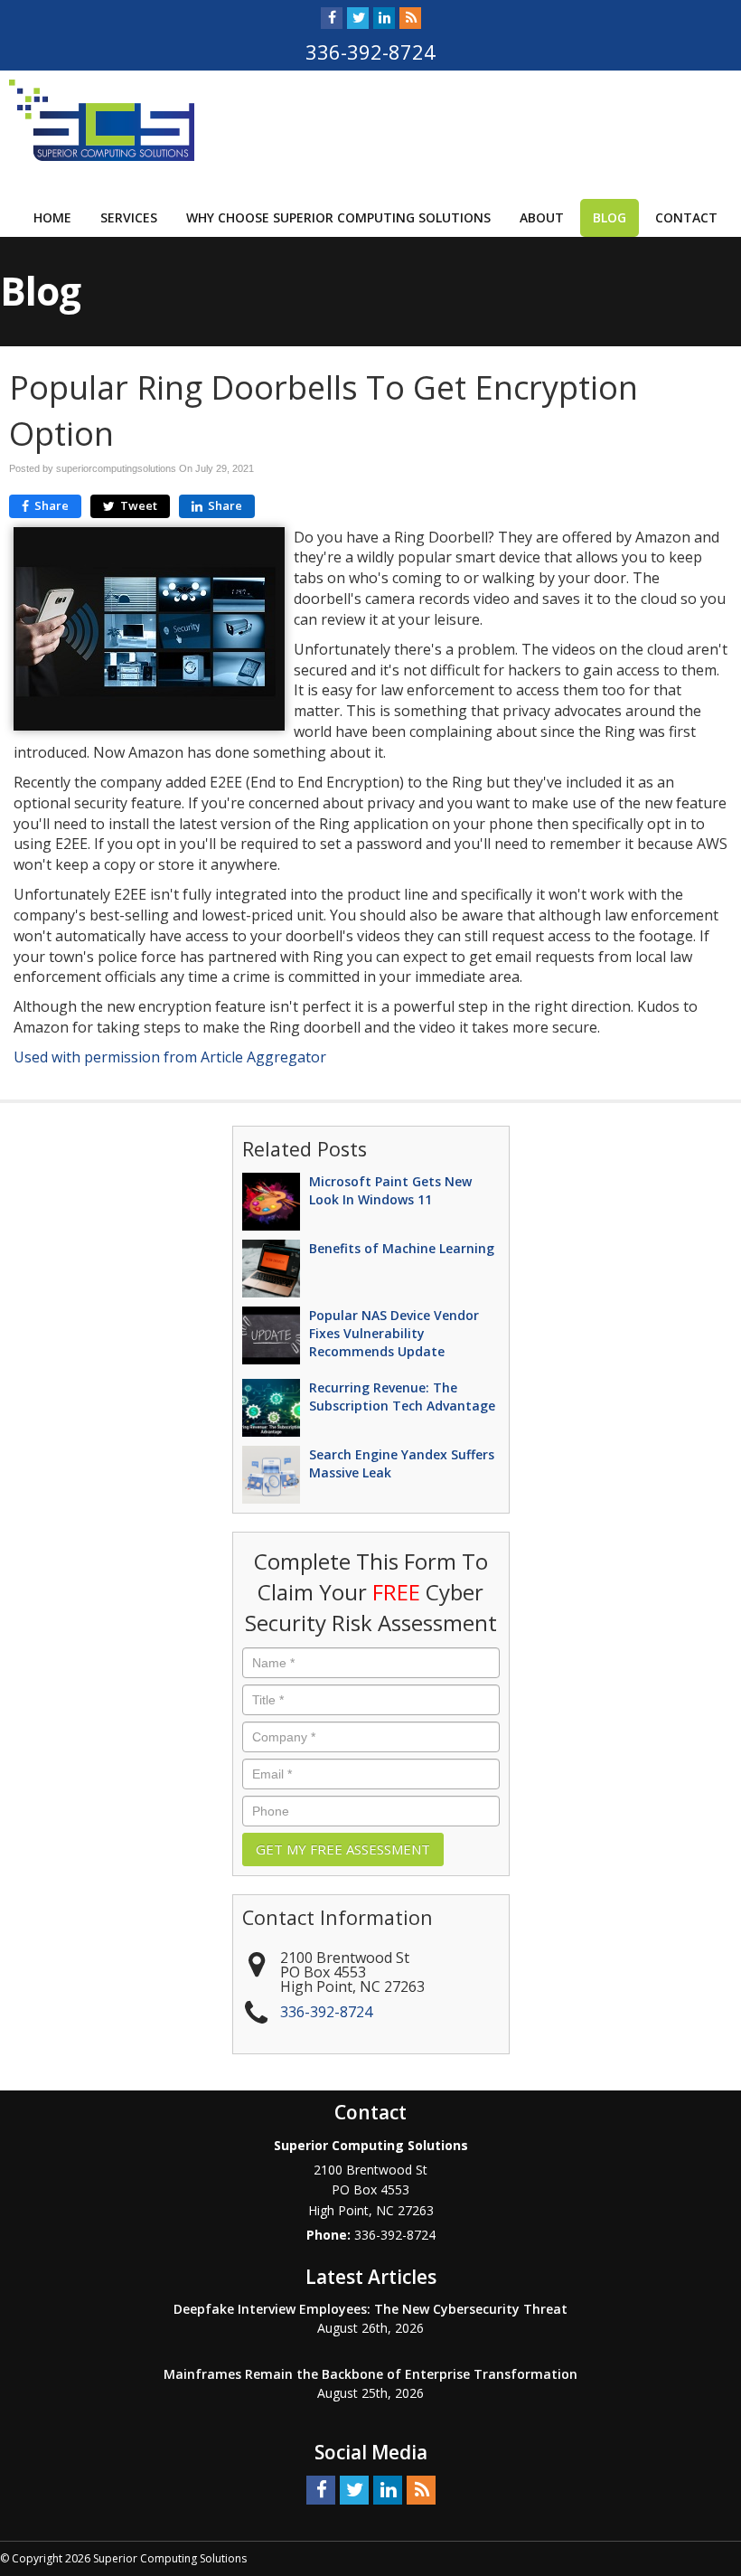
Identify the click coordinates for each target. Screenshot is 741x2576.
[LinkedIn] (384, 18)
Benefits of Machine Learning (402, 1248)
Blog (610, 217)
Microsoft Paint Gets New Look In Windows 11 (390, 1190)
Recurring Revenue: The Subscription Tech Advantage (402, 1397)
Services (129, 217)
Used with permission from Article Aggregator (170, 1057)
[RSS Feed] (410, 18)
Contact (686, 217)
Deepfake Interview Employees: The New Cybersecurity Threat (370, 2309)
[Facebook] (332, 18)
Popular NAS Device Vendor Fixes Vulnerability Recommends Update (394, 1333)
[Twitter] (358, 18)
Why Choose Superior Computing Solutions (338, 217)
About (542, 217)
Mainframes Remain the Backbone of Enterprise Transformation (370, 2374)
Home (52, 217)
